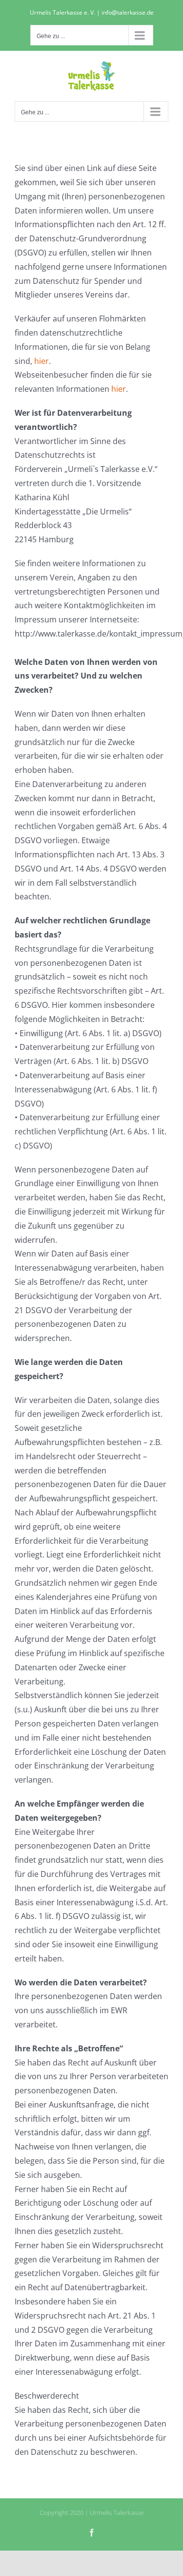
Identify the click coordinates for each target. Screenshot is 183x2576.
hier (41, 361)
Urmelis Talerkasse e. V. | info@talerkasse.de (92, 12)
